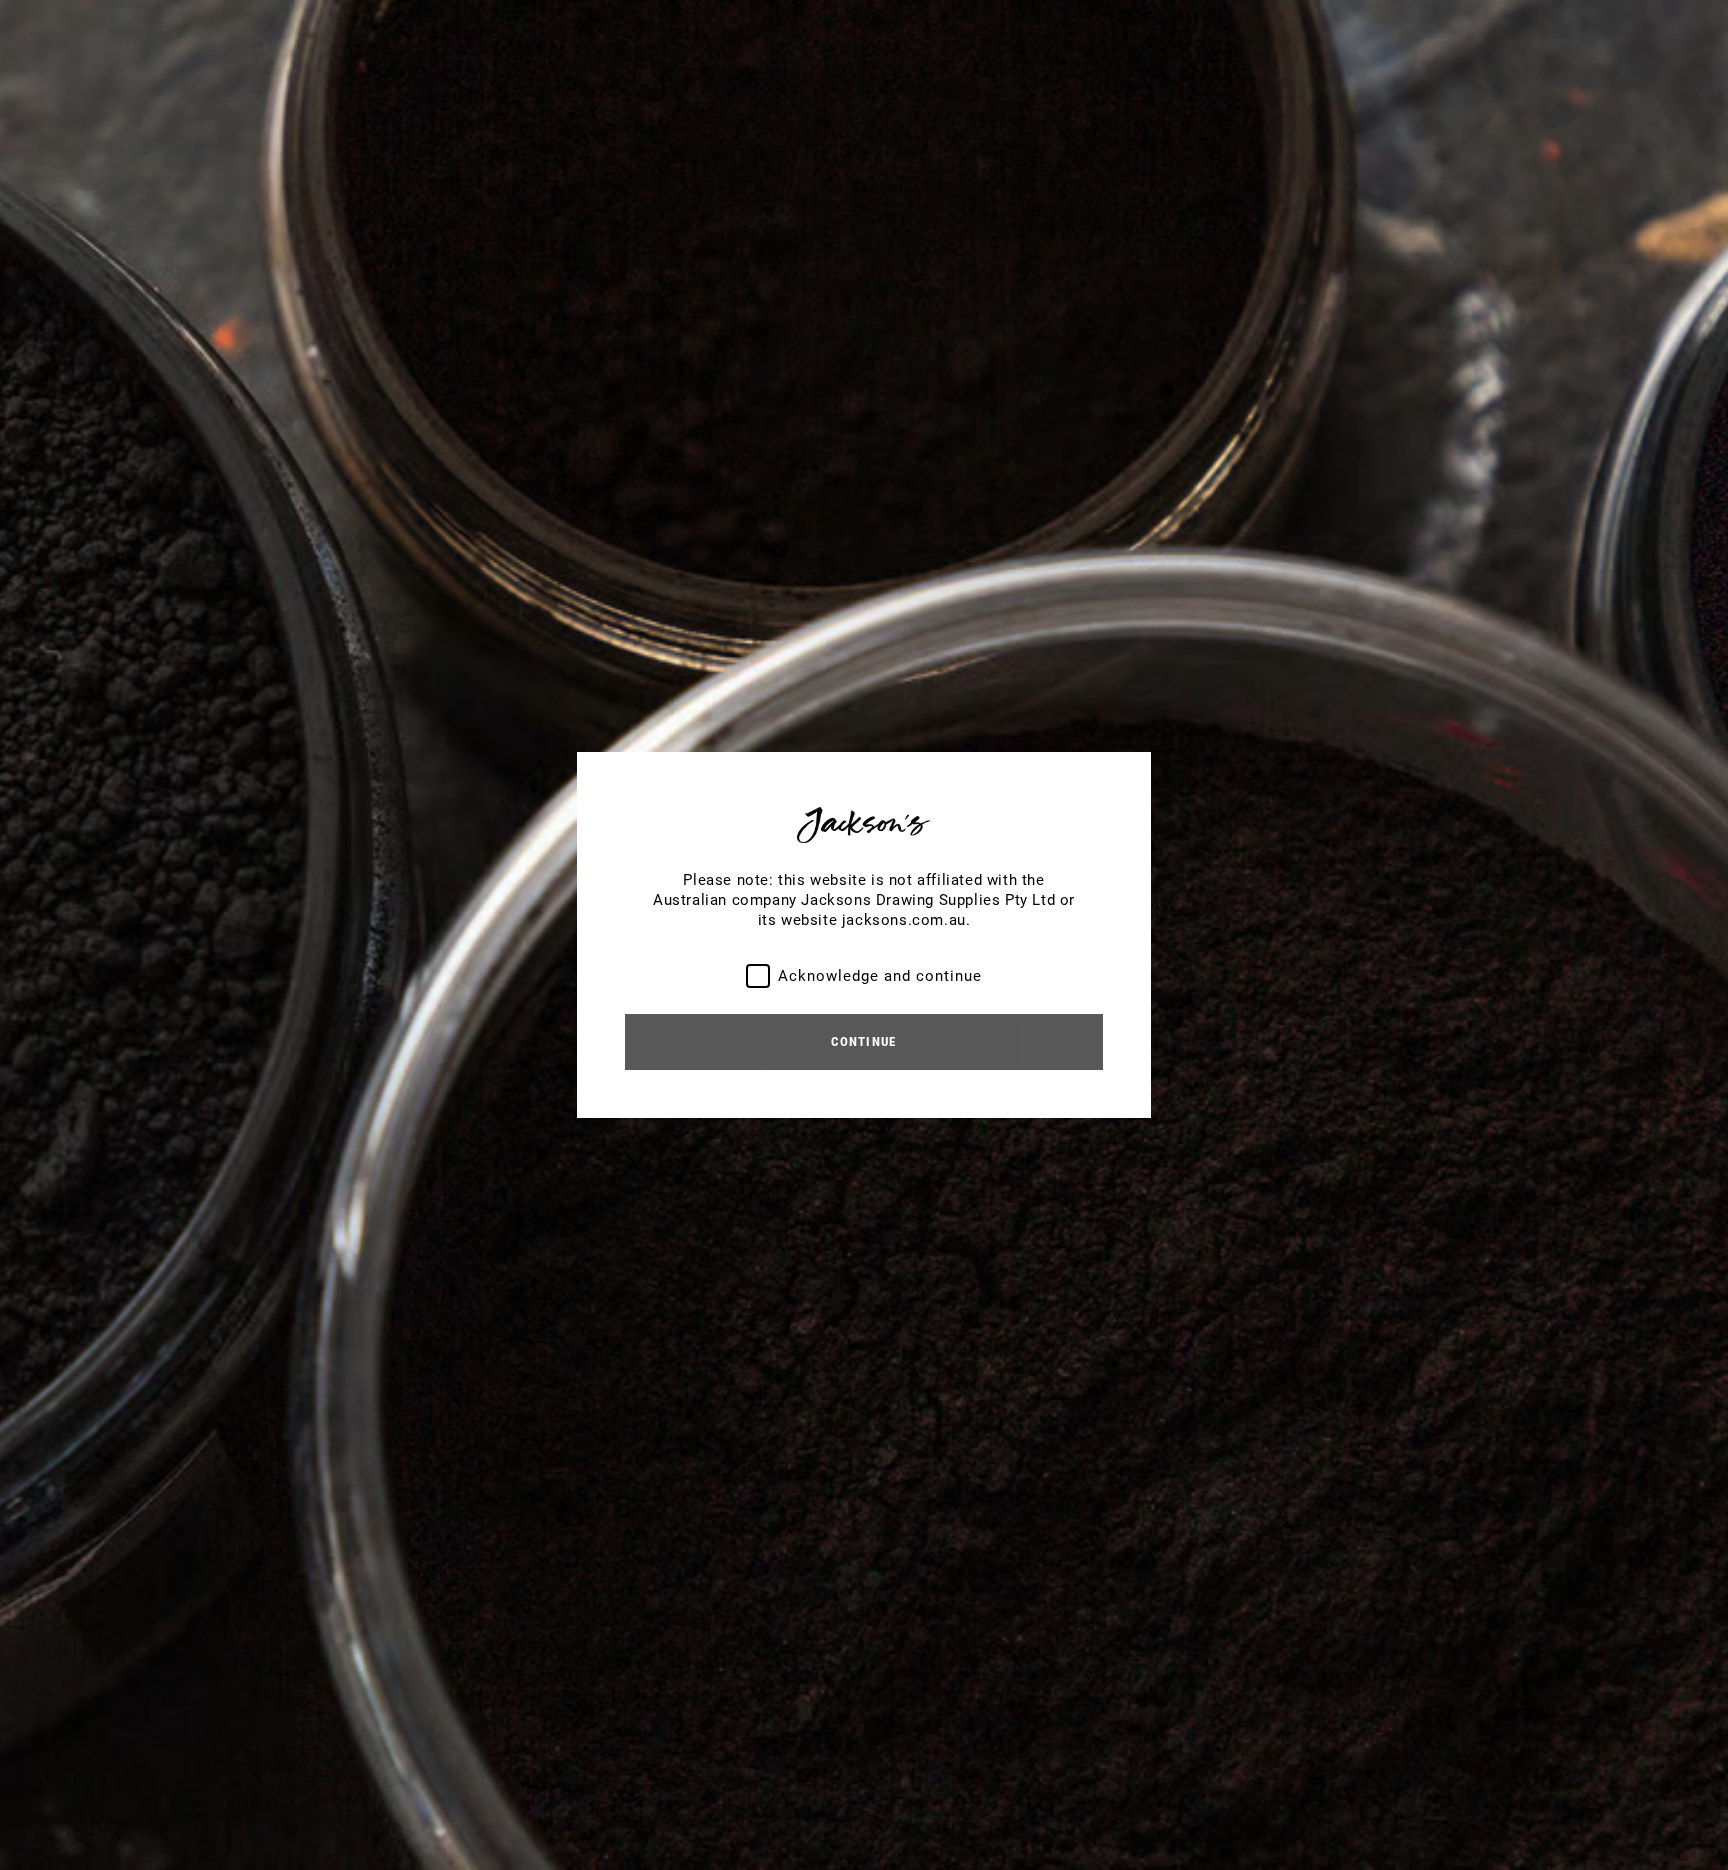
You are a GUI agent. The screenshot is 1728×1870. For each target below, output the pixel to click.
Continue (863, 1041)
